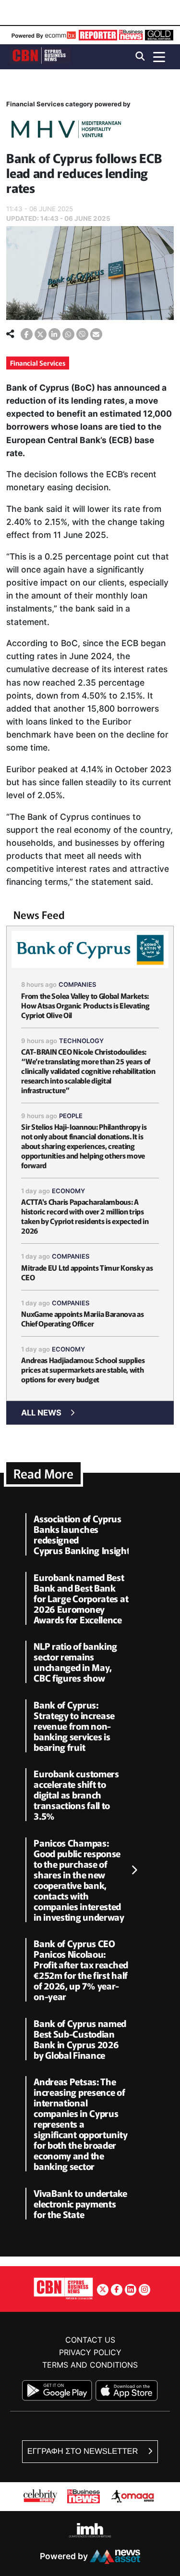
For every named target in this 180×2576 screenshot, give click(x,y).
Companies (78, 984)
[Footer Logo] (63, 2288)
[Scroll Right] (134, 1871)
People (71, 1116)
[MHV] (66, 131)
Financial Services (38, 363)
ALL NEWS (41, 1413)
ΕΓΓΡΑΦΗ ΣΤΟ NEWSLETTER (84, 2451)
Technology (81, 1041)
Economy (68, 1191)
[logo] (40, 56)
